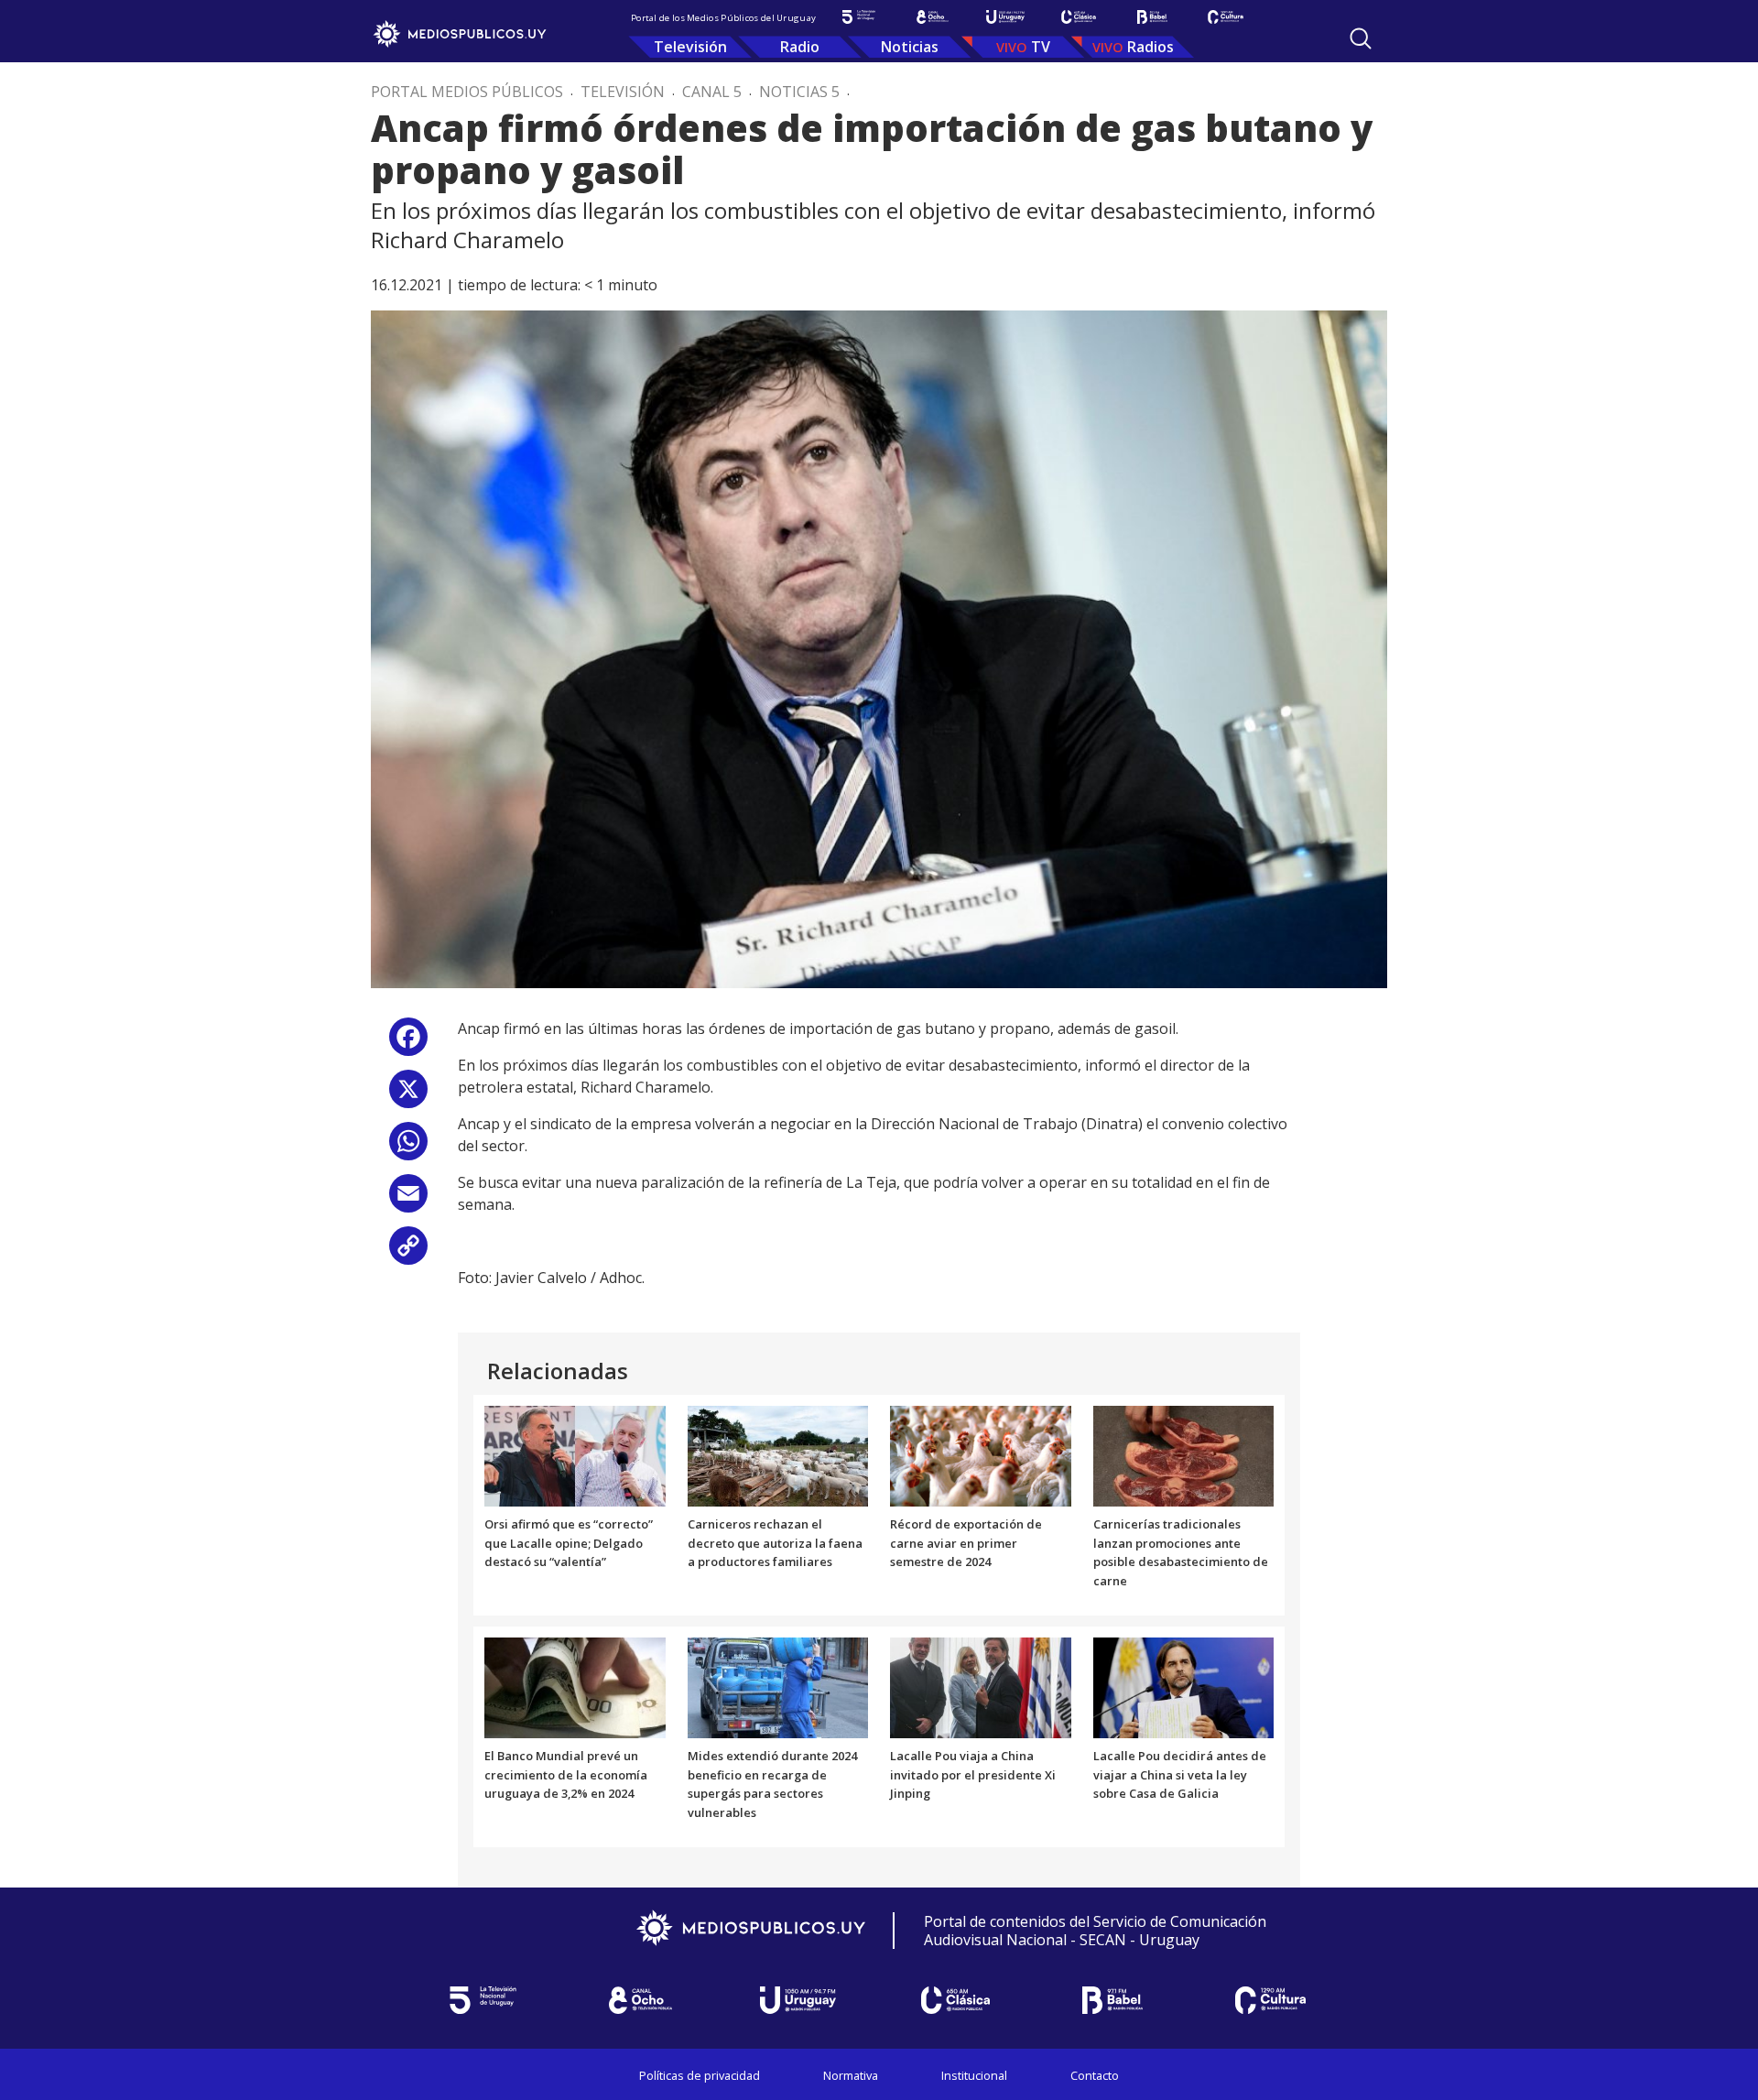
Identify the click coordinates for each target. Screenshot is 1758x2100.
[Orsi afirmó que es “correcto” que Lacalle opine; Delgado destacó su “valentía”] (575, 1454)
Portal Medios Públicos (467, 92)
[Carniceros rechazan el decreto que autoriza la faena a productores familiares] (778, 1454)
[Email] (408, 1200)
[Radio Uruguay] (1005, 17)
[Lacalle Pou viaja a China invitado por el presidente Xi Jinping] (981, 1686)
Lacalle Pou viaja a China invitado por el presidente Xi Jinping (973, 1775)
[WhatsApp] (408, 1148)
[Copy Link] (408, 1252)
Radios (1150, 47)
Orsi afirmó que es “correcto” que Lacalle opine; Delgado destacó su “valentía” (569, 1543)
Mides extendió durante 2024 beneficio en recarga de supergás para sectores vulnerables (772, 1784)
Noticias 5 (799, 92)
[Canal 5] (859, 17)
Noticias (910, 47)
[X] (408, 1096)
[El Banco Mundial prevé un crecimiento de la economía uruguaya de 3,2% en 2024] (575, 1686)
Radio (800, 47)
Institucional (974, 2075)
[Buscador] (1361, 38)
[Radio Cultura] (1225, 17)
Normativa (851, 2075)
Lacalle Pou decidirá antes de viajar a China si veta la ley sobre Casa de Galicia (1180, 1775)
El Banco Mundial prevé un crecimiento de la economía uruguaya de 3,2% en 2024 (566, 1775)
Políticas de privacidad (700, 2075)
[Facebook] (408, 1044)
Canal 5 (712, 92)
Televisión (690, 47)
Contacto (1095, 2075)
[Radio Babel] (1152, 17)
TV (1041, 47)
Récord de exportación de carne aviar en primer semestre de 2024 (966, 1543)
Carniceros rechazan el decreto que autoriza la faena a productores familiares (775, 1543)
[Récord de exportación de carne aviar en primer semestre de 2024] (981, 1454)
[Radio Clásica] (1079, 17)
